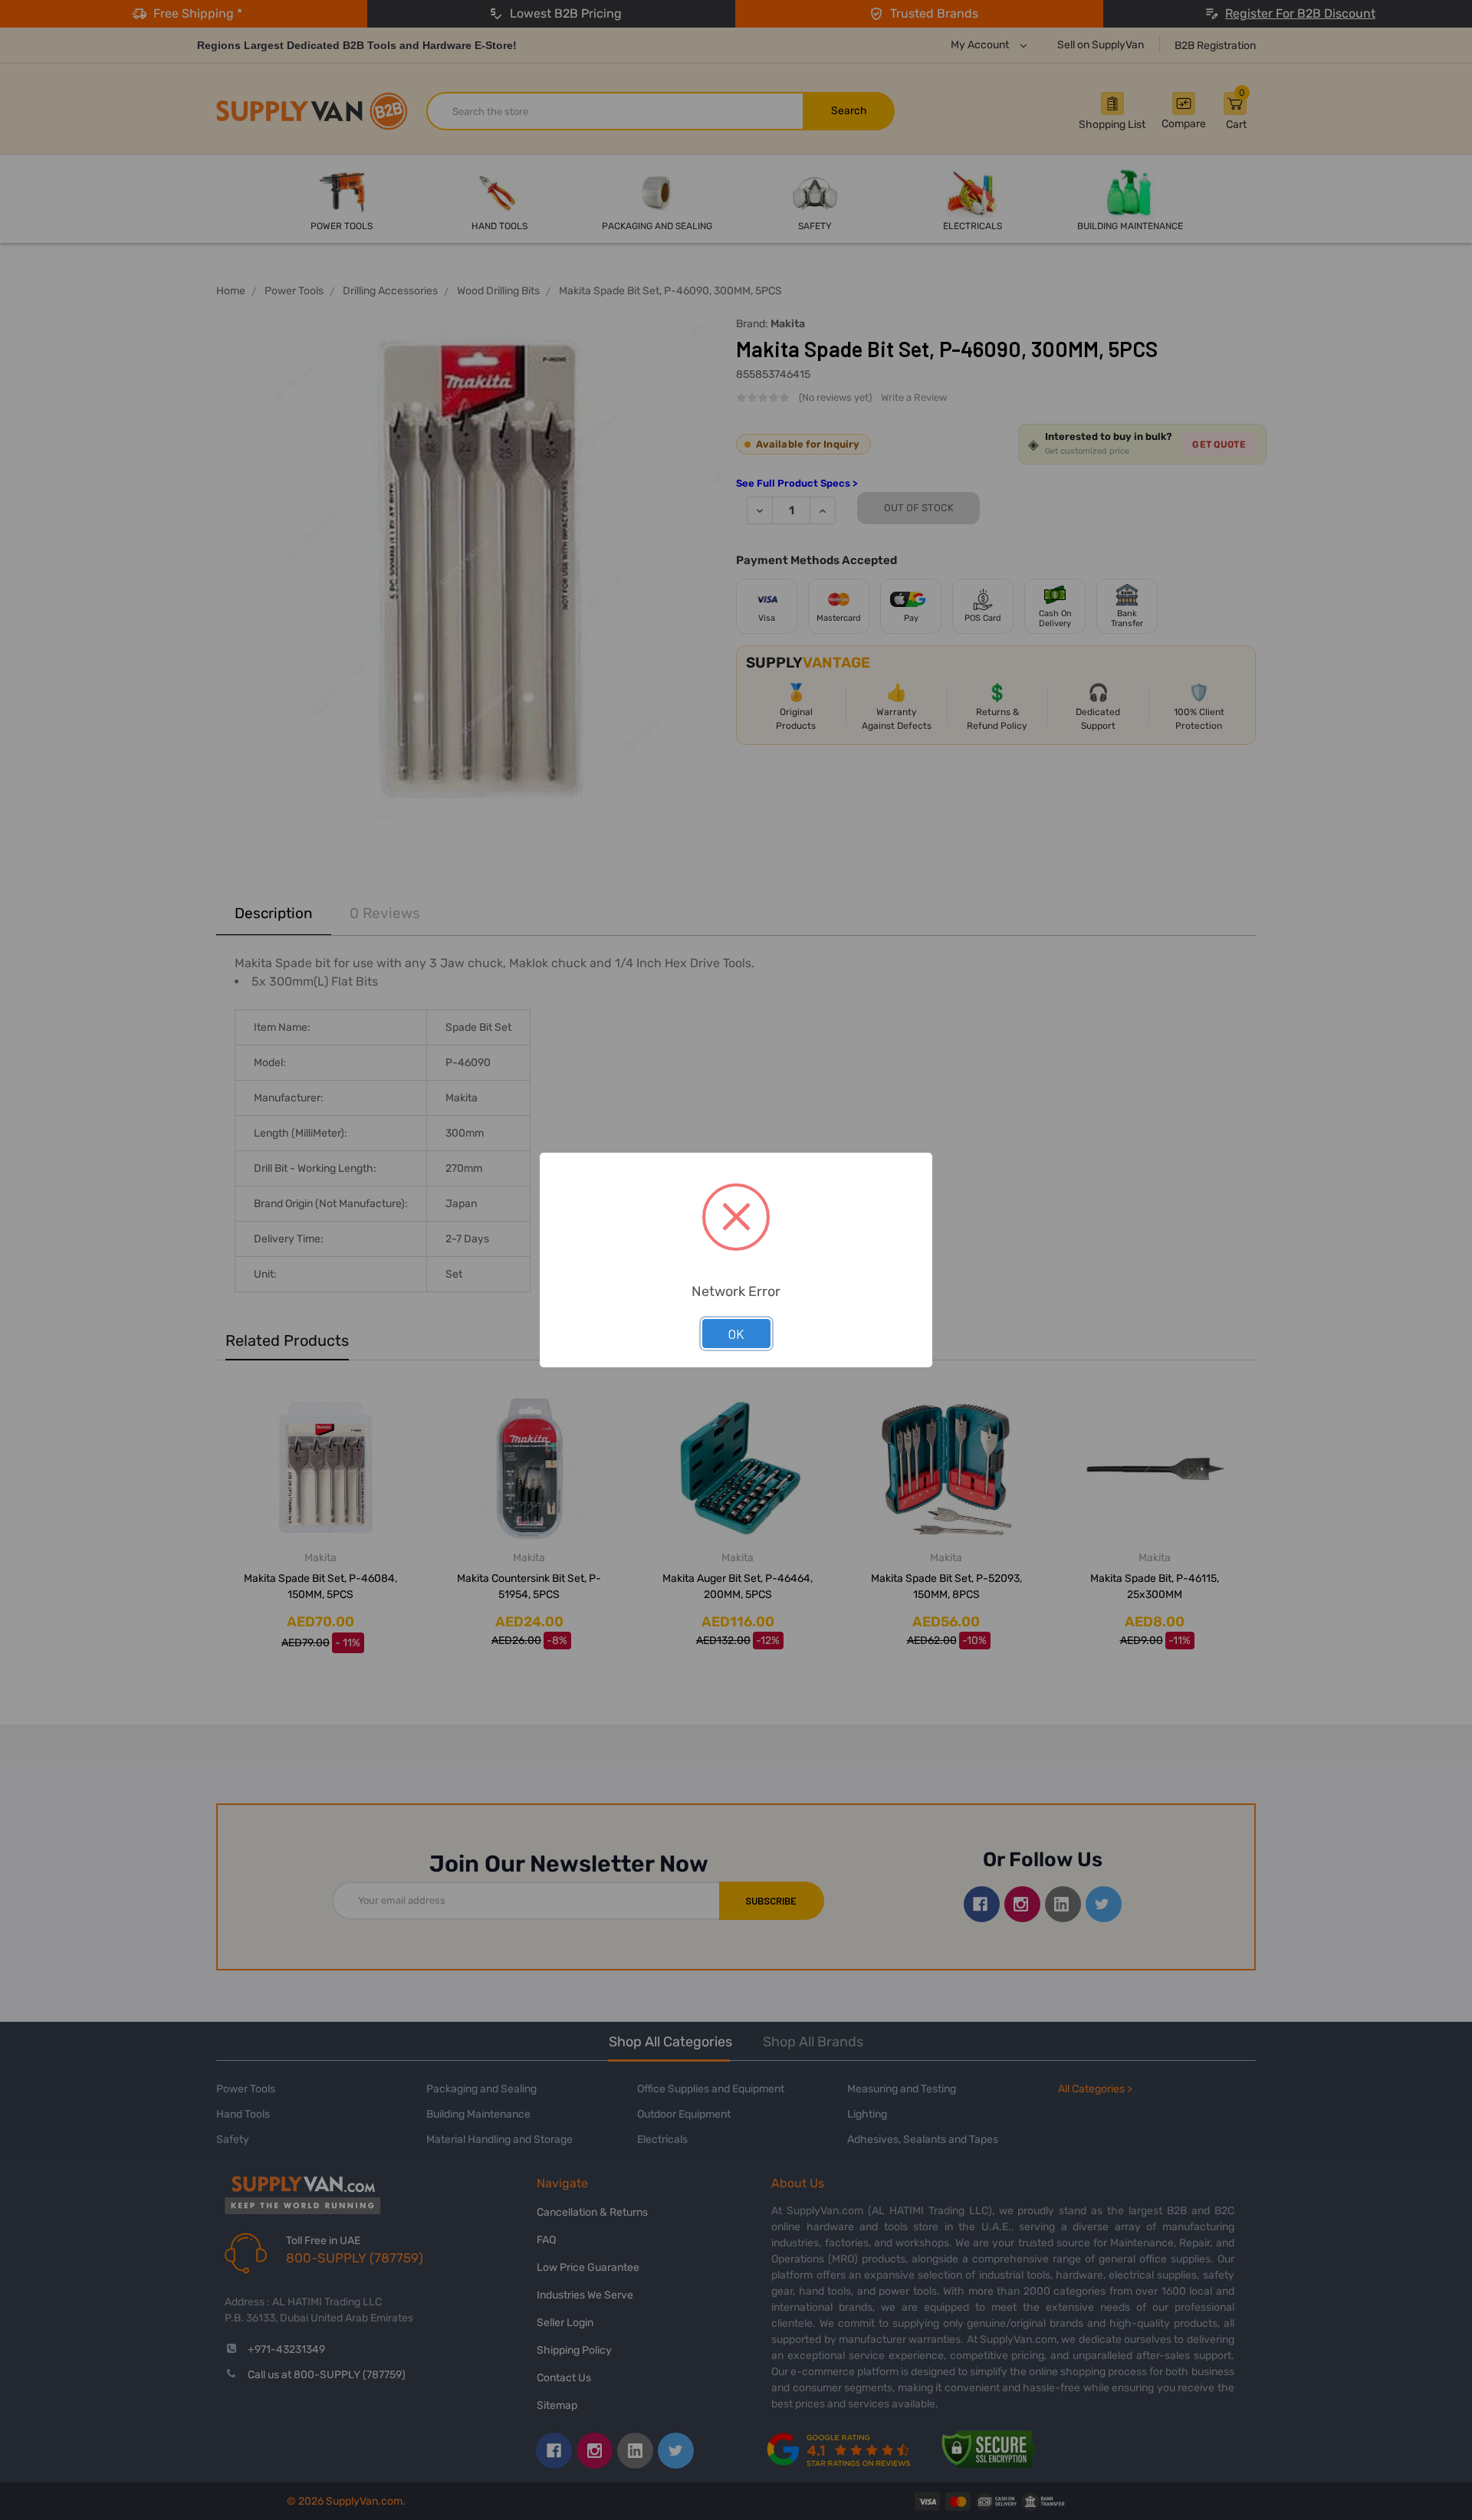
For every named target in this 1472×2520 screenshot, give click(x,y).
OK (736, 1334)
